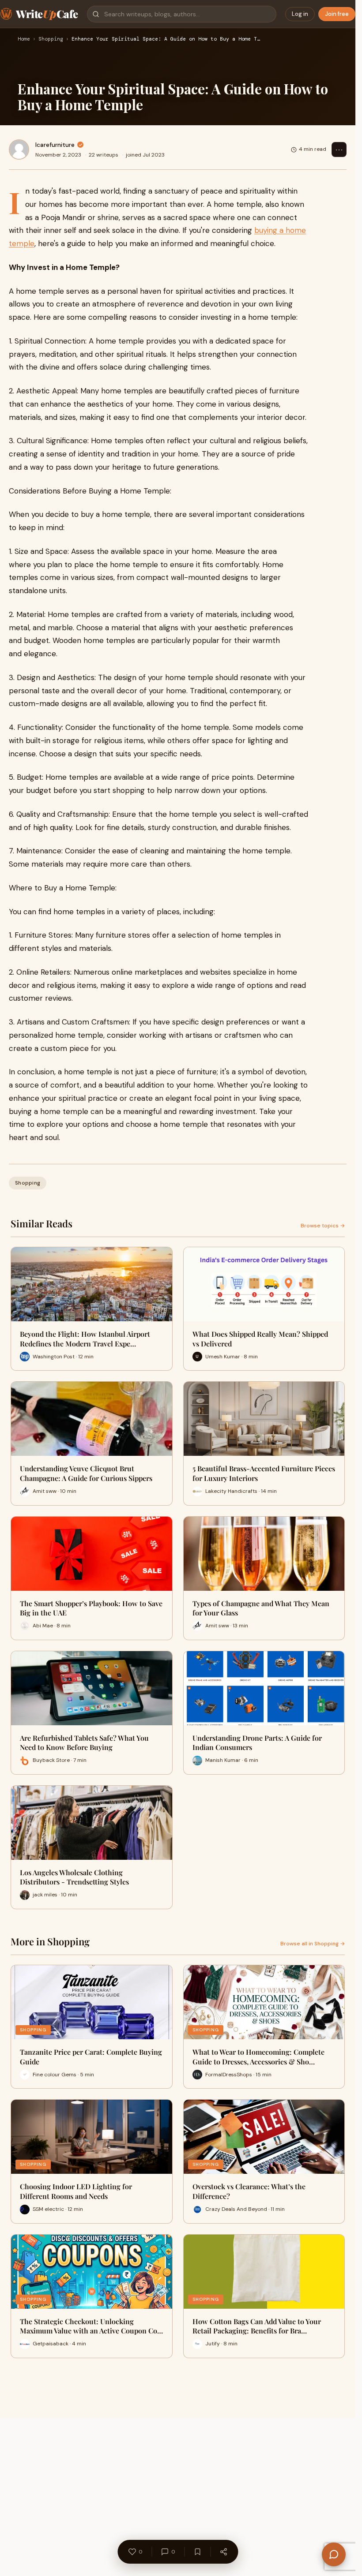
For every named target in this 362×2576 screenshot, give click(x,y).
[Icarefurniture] (19, 150)
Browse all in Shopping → (313, 1944)
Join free (337, 14)
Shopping (51, 39)
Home (24, 39)
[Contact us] (334, 2554)
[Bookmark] (197, 2552)
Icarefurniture (55, 145)
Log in (300, 14)
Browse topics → (323, 1226)
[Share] (223, 2552)
